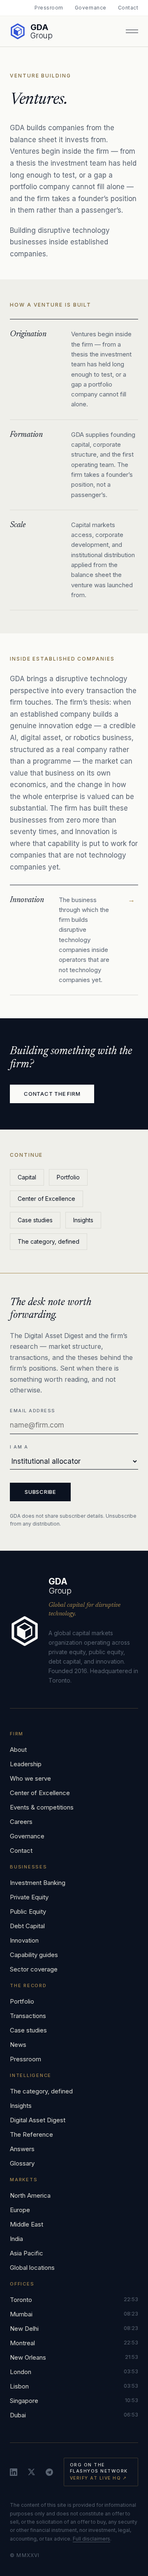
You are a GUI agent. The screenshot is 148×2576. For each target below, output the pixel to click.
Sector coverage (34, 1969)
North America (30, 2195)
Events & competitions (42, 1807)
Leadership (26, 1764)
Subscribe (40, 1492)
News (18, 2045)
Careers (21, 1822)
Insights (83, 1220)
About (18, 1750)
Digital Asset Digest (38, 2120)
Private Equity (29, 1897)
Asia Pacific (27, 2253)
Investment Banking (38, 1883)
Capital (27, 1177)
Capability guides (34, 1955)
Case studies (35, 1220)
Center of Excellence (46, 1199)
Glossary (22, 2163)
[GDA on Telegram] (49, 2472)
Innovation (24, 1940)
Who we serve (30, 1778)
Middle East (27, 2224)
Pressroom (49, 8)
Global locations (32, 2268)
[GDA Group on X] (31, 2472)
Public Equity (28, 1911)
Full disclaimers (91, 2539)
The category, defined (49, 1241)
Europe (20, 2210)
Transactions (28, 2016)
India (16, 2239)
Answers (22, 2149)
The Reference (31, 2134)
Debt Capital (27, 1926)
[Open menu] (132, 31)
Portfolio (68, 1177)
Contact (128, 8)
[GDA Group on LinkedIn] (14, 2472)
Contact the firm (52, 1094)
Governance (91, 8)
